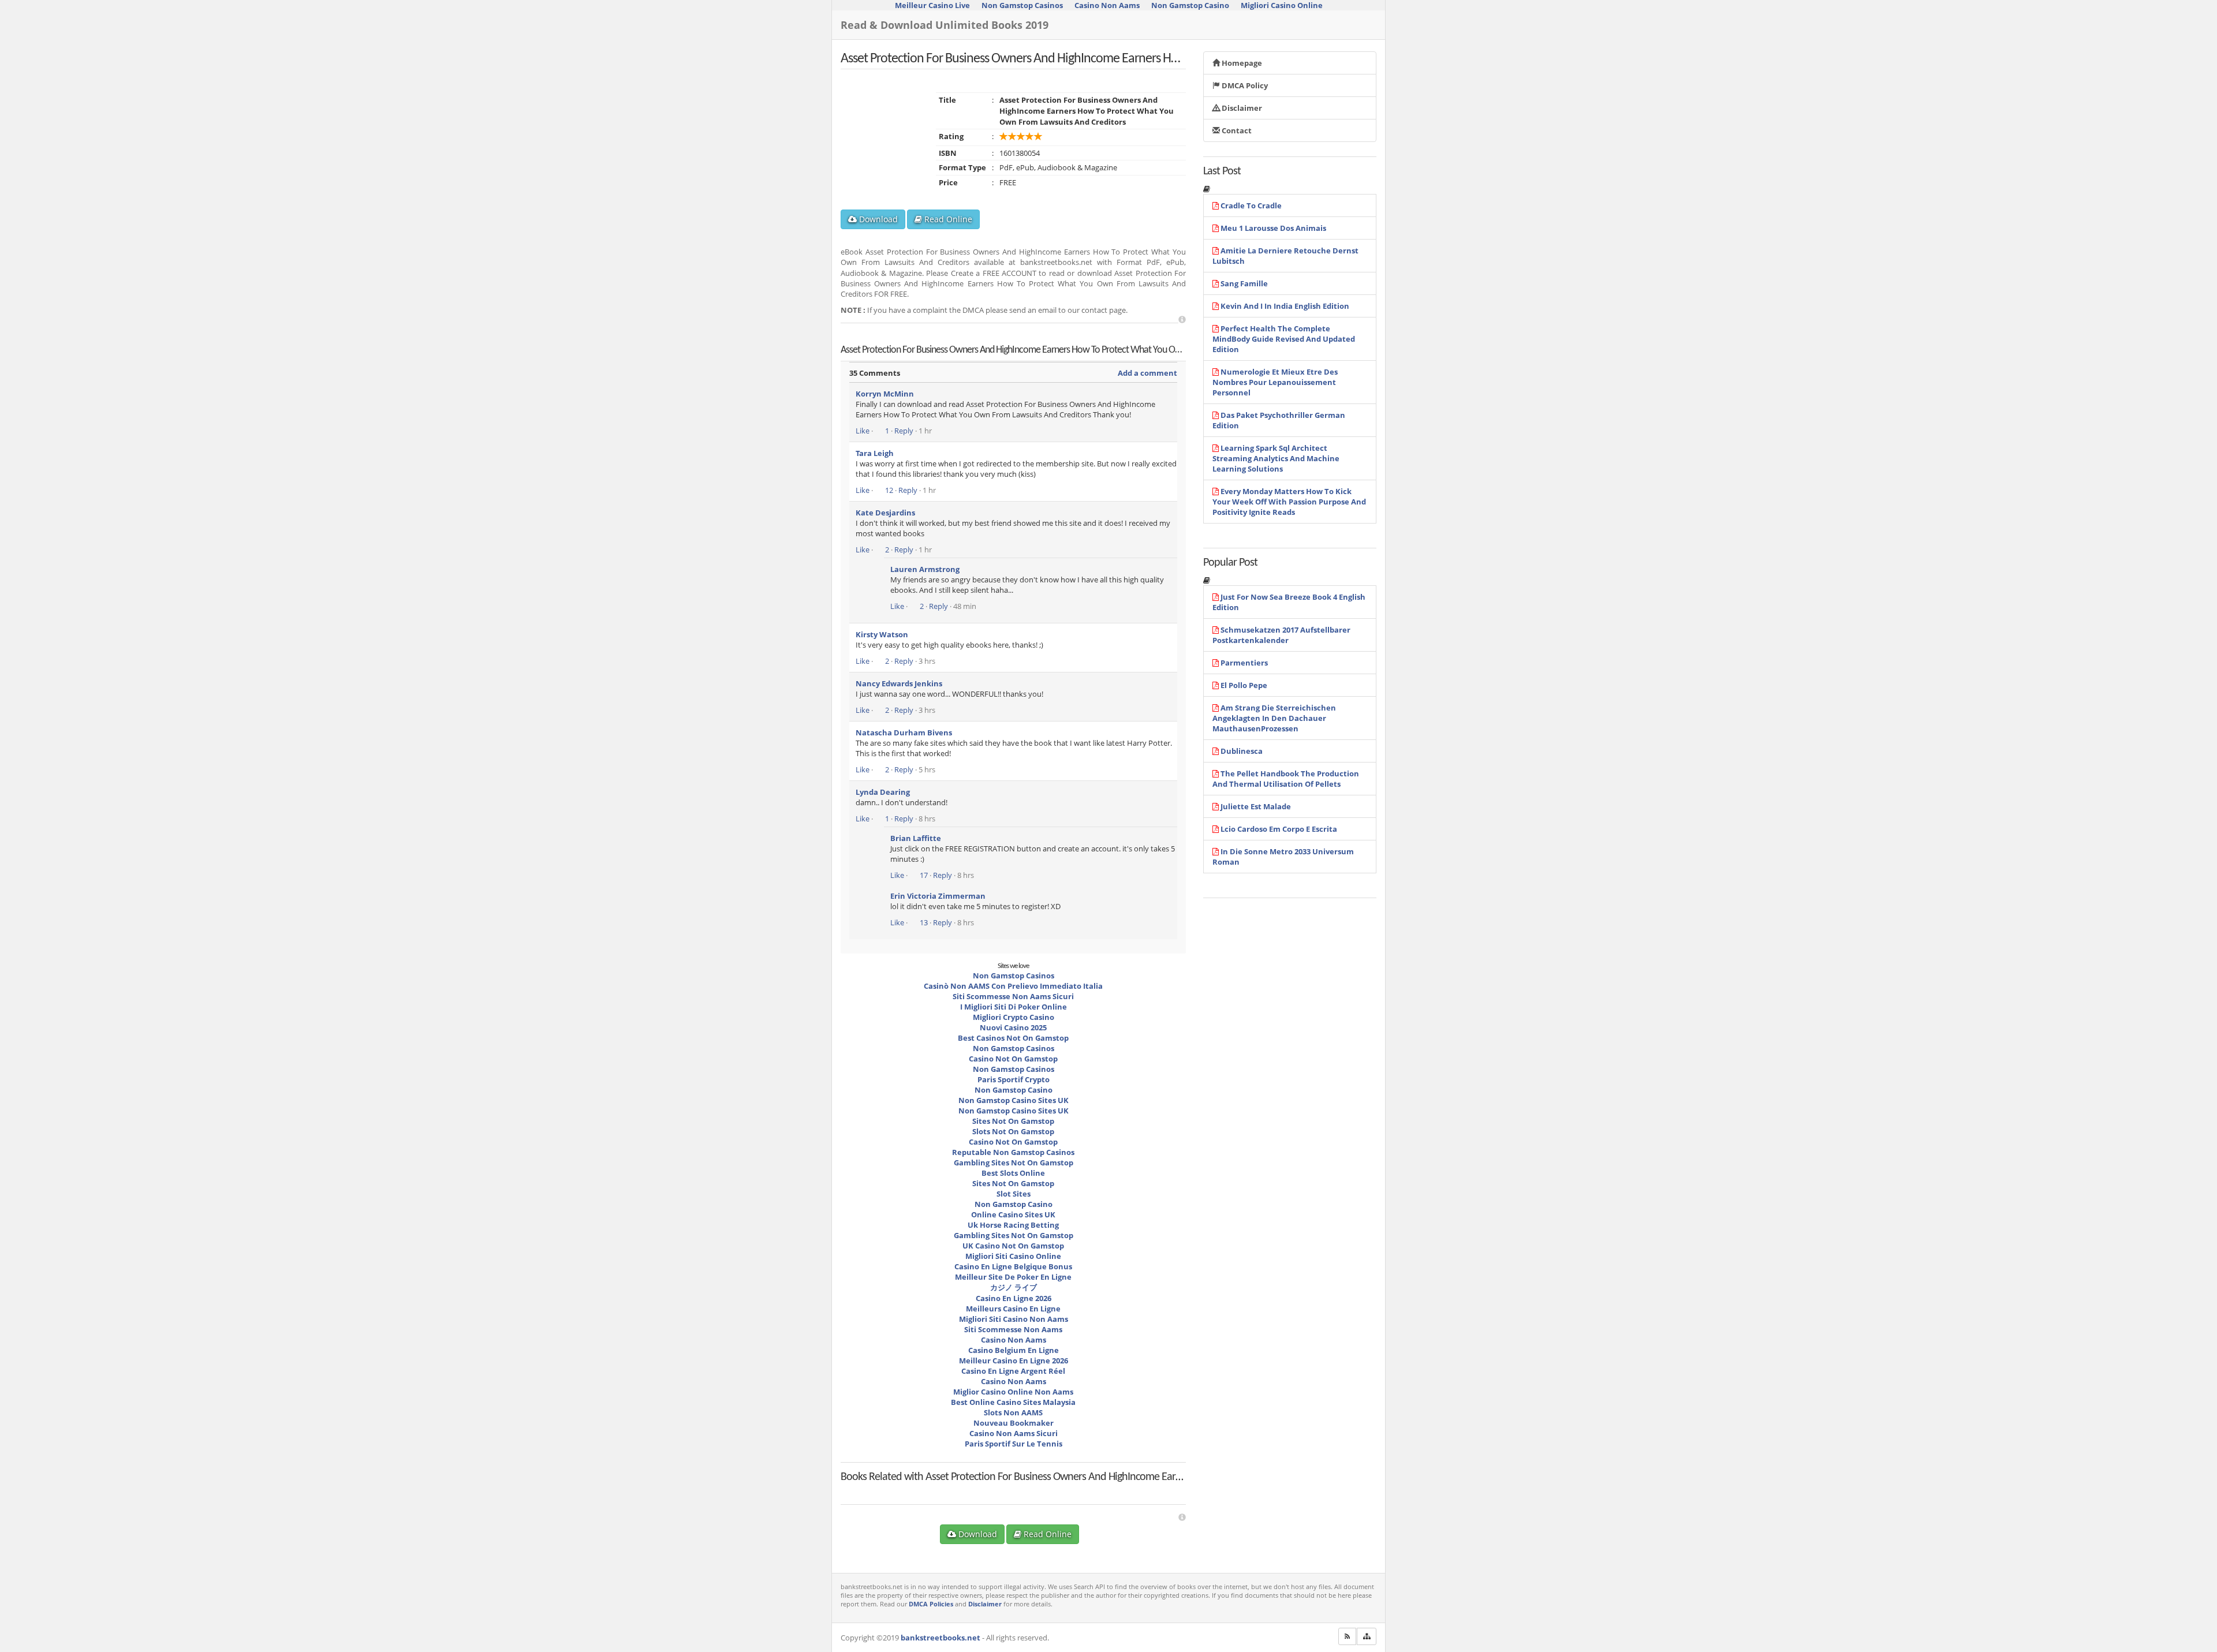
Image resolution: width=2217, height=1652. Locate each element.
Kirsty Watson (882, 634)
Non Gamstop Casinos (1014, 975)
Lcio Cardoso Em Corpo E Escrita (1279, 829)
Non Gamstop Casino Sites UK (1014, 1100)
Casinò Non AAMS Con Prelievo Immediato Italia (1013, 986)
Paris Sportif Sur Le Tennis (1014, 1444)
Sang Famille (1244, 283)
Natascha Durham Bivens (904, 732)
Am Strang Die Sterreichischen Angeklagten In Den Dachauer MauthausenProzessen (1274, 718)
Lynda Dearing (883, 792)
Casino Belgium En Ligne (1014, 1350)
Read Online (947, 219)
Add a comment (1147, 373)
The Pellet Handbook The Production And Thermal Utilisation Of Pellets (1286, 779)
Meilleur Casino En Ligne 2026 (1014, 1361)
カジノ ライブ (1014, 1287)
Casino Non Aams (1014, 1340)
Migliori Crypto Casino (1014, 1017)
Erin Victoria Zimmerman (938, 896)
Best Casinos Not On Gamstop (1013, 1038)
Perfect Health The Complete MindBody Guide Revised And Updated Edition (1284, 339)
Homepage (1241, 63)
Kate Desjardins (885, 513)
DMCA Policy (1244, 85)
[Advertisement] (1182, 319)
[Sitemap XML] (1367, 1636)
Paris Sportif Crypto (1014, 1079)
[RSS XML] (1347, 1636)
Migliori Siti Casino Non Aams (1014, 1319)
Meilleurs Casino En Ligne (1013, 1309)
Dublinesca (1242, 751)
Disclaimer (1241, 108)
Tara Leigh (875, 453)
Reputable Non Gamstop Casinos (1013, 1152)
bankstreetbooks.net (940, 1638)
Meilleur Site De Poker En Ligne (1013, 1277)
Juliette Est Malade (1256, 806)
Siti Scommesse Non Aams (1013, 1329)
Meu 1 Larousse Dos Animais (1273, 228)
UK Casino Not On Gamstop (1013, 1246)
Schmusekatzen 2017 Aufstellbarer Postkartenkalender (1281, 635)
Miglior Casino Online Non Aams (1013, 1392)
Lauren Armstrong (925, 569)
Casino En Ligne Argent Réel (1013, 1371)
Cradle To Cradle (1251, 205)
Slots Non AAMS (1013, 1412)
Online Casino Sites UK (1013, 1214)
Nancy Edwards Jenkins (899, 683)
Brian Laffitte (916, 838)
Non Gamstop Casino (1014, 1090)
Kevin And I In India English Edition (1285, 306)
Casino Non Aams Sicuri (1014, 1433)
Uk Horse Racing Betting (1013, 1225)
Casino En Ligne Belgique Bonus (1013, 1266)
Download (877, 219)
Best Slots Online (1013, 1173)
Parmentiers (1244, 663)
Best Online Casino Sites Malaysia (1013, 1402)
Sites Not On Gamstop (1013, 1121)
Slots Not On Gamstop (1013, 1131)
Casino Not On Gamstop (1013, 1059)
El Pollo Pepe (1244, 685)
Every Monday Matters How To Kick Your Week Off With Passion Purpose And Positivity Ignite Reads (1289, 502)
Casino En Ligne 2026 (1014, 1298)
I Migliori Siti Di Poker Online (1014, 1007)
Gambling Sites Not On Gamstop (1014, 1163)
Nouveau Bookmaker (1014, 1423)
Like (863, 431)
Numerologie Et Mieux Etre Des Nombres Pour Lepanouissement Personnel (1275, 382)
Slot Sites (1014, 1194)
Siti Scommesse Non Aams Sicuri (1013, 996)
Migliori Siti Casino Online (1013, 1256)
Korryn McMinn (885, 394)
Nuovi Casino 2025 (1013, 1027)
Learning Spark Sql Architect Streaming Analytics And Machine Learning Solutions (1276, 458)
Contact (1236, 130)
